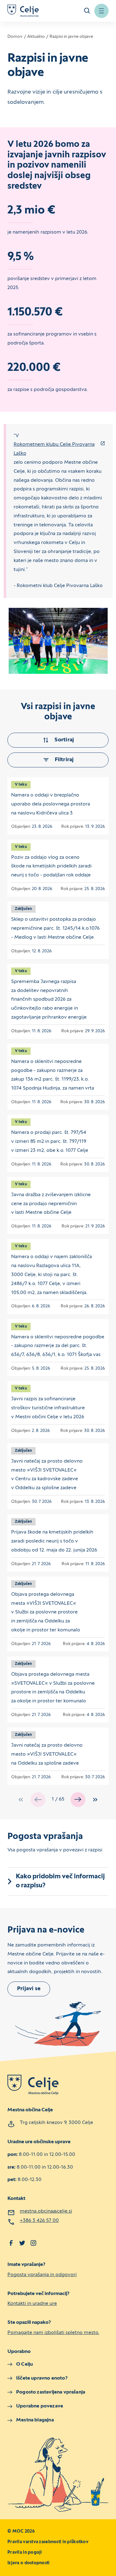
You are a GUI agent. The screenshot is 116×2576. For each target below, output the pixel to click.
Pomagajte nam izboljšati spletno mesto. (53, 2333)
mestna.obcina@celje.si (46, 2211)
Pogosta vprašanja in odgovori (42, 2275)
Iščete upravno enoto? (42, 2378)
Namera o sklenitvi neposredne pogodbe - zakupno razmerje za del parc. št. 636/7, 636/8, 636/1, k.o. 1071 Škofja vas (58, 1346)
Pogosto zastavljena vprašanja (51, 2392)
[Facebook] (11, 2243)
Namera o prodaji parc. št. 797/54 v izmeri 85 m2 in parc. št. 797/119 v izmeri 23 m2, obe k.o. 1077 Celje (50, 1142)
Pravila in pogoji (25, 2553)
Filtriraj (64, 760)
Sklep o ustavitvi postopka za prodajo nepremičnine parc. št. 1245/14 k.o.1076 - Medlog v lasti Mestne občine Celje (55, 928)
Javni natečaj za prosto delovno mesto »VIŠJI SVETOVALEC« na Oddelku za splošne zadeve (47, 1754)
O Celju (24, 2364)
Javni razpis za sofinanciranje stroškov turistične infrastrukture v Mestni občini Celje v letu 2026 (48, 1408)
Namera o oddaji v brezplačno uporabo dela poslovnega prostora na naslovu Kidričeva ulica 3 (51, 804)
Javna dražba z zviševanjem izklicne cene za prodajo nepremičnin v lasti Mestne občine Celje (51, 1204)
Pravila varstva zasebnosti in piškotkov (48, 2542)
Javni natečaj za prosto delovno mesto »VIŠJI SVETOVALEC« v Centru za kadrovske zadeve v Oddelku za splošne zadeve (47, 1475)
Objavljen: (21, 827)
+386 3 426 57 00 (39, 2221)
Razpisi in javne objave (71, 37)
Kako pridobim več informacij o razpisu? (60, 1881)
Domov (15, 37)
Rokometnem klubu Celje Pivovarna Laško (54, 449)
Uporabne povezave (40, 2406)
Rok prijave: (73, 827)
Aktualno (36, 37)
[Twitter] (22, 2243)
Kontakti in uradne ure (32, 2304)
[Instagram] (33, 2243)
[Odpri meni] (101, 11)
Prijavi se (29, 1989)
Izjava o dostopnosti (29, 2563)
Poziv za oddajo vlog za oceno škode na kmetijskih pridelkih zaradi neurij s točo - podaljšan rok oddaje (51, 867)
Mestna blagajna (35, 2420)
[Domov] (23, 11)
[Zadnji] (95, 1800)
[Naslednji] (78, 1800)
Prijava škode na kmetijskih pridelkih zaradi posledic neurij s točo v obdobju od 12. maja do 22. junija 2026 (54, 1541)
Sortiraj (64, 740)
